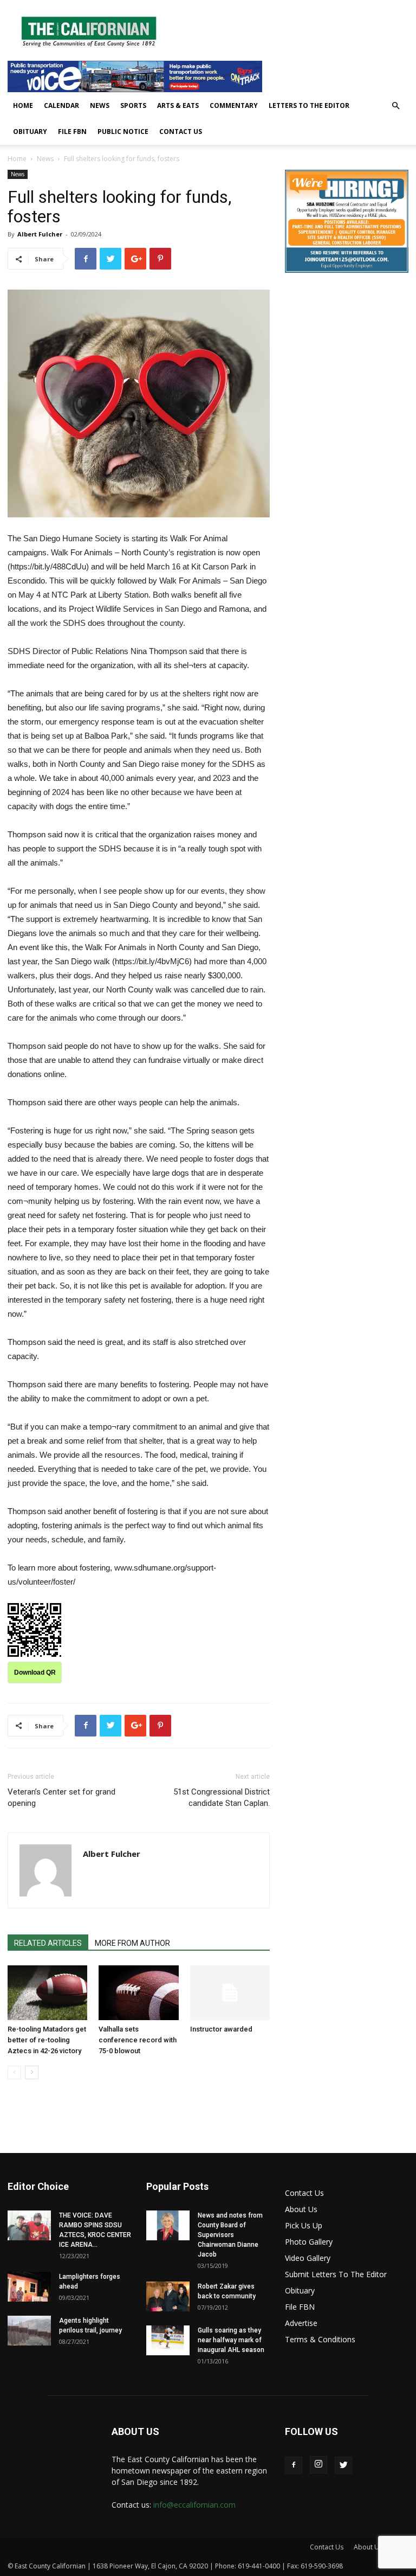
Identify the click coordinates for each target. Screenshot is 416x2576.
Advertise (301, 2323)
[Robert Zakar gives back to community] (168, 2296)
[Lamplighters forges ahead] (29, 2287)
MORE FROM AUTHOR (132, 1943)
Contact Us (181, 132)
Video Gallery (308, 2258)
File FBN (72, 132)
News (100, 105)
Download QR (35, 1673)
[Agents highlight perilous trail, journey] (29, 2331)
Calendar (61, 105)
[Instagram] (318, 2465)
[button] (395, 106)
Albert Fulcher (40, 234)
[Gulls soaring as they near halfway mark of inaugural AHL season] (168, 2340)
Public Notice (123, 132)
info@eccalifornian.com (194, 2505)
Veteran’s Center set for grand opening (61, 1798)
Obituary (30, 132)
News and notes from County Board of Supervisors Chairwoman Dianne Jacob (230, 2235)
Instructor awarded (221, 2029)
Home (23, 105)
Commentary (234, 105)
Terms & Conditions (320, 2339)
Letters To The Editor (309, 105)
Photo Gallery (309, 2242)
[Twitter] (343, 2465)
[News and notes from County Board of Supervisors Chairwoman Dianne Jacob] (168, 2225)
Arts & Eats (178, 105)
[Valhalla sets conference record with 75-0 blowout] (138, 1993)
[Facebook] (294, 2465)
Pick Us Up (304, 2225)
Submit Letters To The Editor (336, 2274)
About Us (301, 2209)
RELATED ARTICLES (48, 1943)
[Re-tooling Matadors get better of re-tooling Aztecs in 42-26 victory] (47, 1993)
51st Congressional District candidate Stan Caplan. (222, 1798)
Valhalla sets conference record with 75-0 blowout (138, 2040)
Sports (133, 105)
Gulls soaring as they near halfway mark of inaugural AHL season (231, 2340)
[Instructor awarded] (230, 1993)
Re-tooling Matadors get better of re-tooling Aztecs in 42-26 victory (47, 2040)
